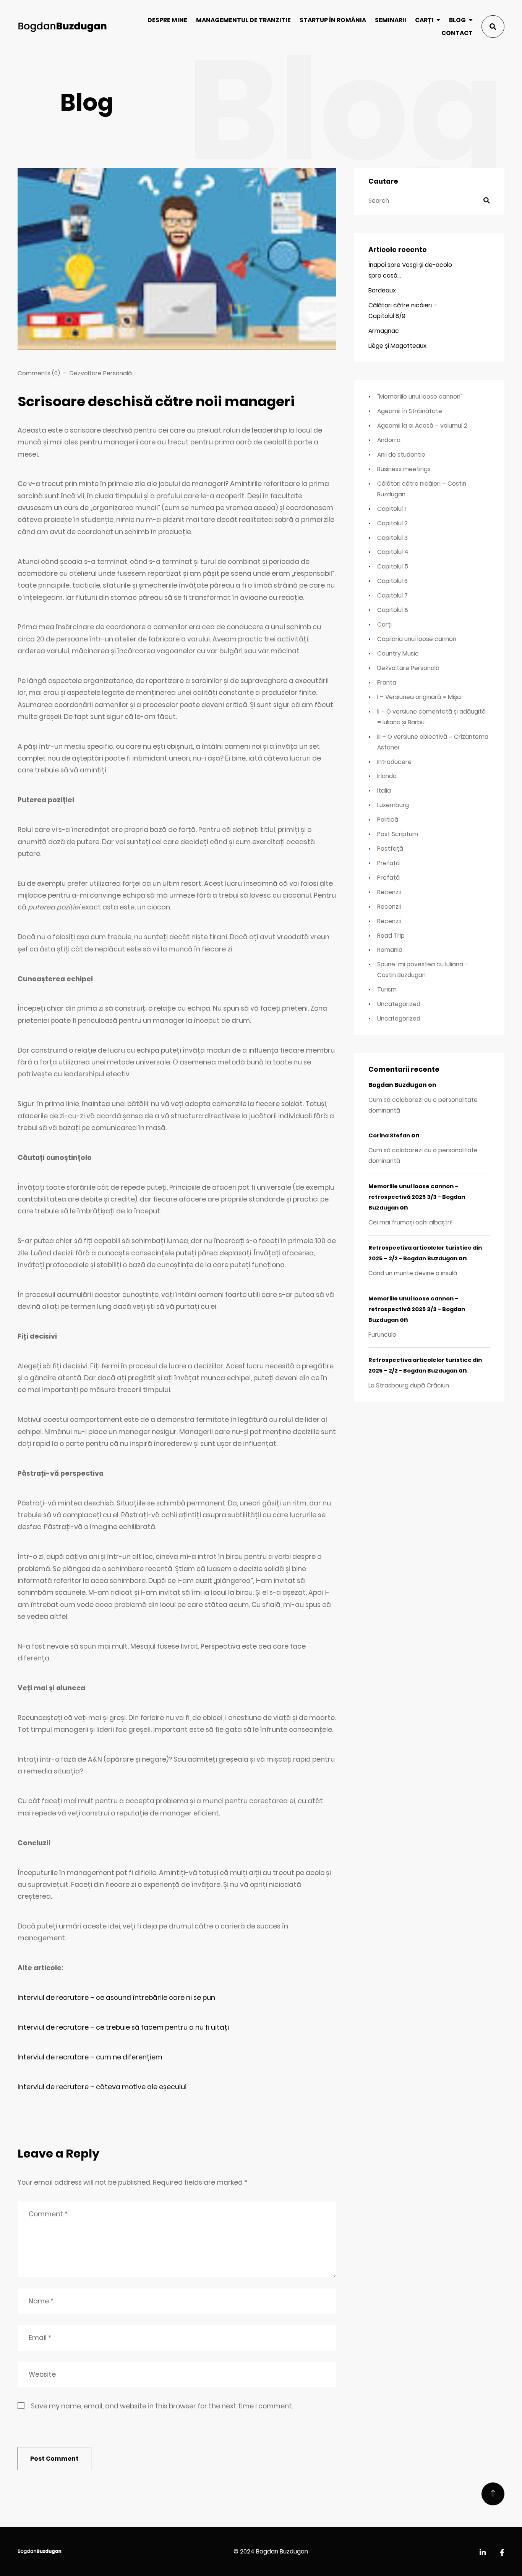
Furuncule (382, 1335)
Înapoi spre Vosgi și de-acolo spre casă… (410, 270)
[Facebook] (502, 2553)
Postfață (390, 849)
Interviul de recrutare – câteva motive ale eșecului (102, 2087)
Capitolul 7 (392, 595)
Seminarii (391, 20)
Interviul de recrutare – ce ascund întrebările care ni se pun (116, 1998)
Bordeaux (382, 290)
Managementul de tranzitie (243, 20)
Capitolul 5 (393, 566)
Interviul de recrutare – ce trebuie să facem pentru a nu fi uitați (123, 2027)
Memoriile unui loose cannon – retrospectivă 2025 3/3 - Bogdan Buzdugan (417, 1197)
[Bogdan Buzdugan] (62, 27)
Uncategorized (399, 1004)
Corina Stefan (389, 1135)
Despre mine (167, 20)
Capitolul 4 (393, 552)
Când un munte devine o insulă (413, 1273)
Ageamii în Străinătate (410, 411)
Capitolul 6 (392, 581)
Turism (387, 989)
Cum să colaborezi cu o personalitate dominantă (423, 1105)
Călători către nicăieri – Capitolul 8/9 (403, 311)
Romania (390, 950)
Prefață (388, 863)
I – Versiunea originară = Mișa (419, 697)
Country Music (398, 653)
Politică (388, 820)
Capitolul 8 (393, 610)
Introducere (394, 762)
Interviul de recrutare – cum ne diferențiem (90, 2057)
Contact (457, 33)
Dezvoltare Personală (101, 373)
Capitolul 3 (392, 538)
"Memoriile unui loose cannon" (420, 396)
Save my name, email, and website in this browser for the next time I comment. (162, 2406)
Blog (457, 20)
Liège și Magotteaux (397, 346)
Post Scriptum (398, 834)
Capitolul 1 (391, 509)
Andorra (389, 440)
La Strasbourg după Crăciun (409, 1385)
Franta (387, 682)
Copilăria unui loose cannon (417, 639)
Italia (384, 791)
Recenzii (389, 892)
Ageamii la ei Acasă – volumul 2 (422, 426)
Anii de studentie (401, 455)
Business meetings (404, 469)
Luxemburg (393, 805)
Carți (424, 20)
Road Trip (391, 936)
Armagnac (384, 331)
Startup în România (333, 20)
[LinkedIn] (483, 2553)
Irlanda (387, 776)
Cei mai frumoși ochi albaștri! (411, 1222)
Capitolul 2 (392, 523)
